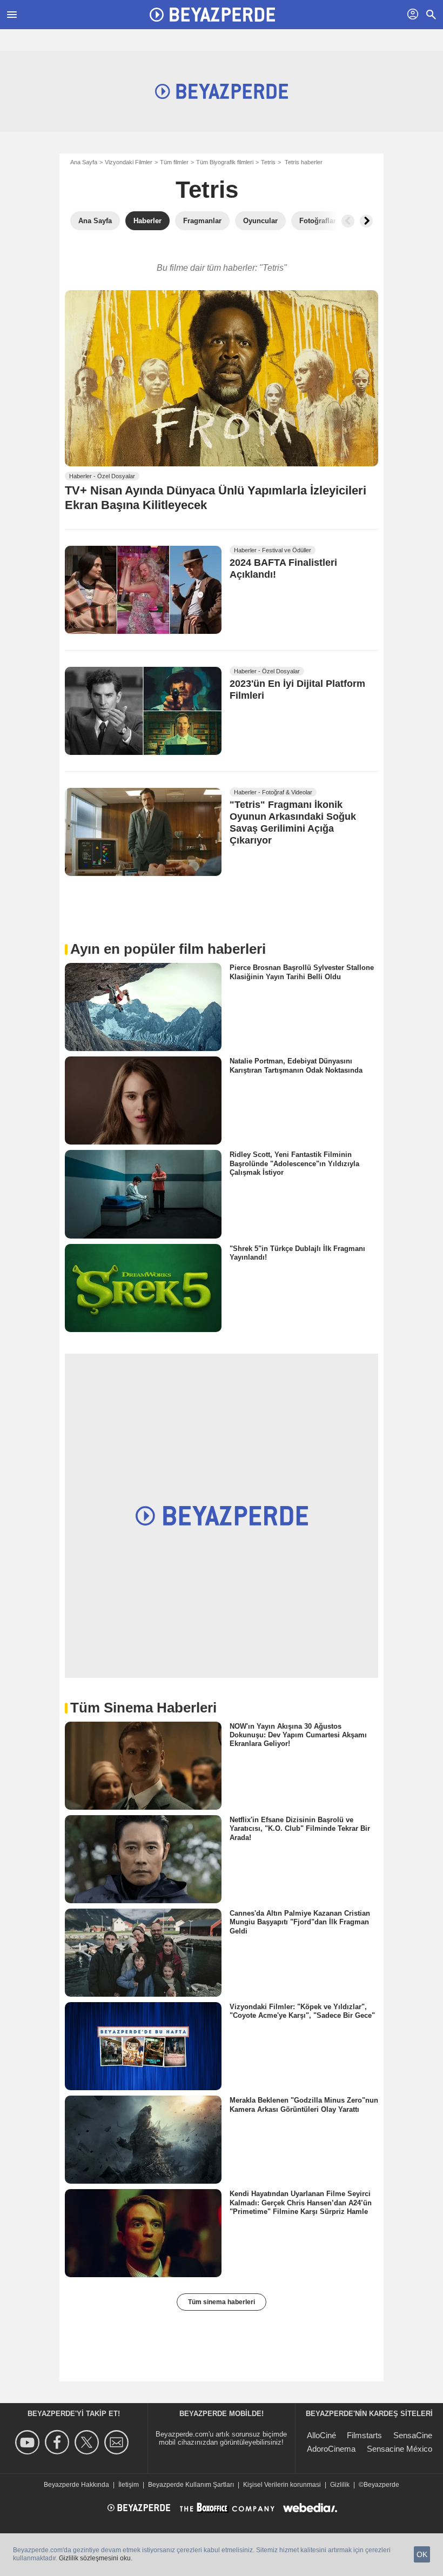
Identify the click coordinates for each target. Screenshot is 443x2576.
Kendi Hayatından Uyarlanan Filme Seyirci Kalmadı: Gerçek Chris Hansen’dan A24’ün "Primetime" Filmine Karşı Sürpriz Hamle (301, 2203)
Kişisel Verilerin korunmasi (282, 2485)
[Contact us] (118, 2442)
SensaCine (413, 2435)
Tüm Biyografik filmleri (225, 162)
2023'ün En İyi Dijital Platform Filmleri (297, 690)
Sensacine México (400, 2449)
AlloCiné (321, 2435)
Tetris (268, 162)
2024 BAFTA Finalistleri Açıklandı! (283, 568)
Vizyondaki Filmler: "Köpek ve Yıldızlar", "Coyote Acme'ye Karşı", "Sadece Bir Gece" (302, 2011)
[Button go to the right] (366, 221)
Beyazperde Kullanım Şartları (191, 2485)
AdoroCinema (331, 2449)
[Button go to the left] (348, 221)
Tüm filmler (174, 162)
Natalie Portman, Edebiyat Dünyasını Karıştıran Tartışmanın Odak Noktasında (296, 1065)
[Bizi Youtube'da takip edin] (29, 2442)
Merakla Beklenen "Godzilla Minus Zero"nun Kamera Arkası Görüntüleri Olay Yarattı (304, 2105)
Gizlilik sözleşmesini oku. (96, 2558)
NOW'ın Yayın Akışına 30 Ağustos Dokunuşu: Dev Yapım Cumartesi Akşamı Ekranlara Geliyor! (298, 1735)
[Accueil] (212, 15)
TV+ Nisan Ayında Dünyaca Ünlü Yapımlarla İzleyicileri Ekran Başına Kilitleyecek (216, 498)
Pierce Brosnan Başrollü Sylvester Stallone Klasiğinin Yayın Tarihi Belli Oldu (302, 972)
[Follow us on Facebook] (59, 2442)
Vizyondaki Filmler (129, 162)
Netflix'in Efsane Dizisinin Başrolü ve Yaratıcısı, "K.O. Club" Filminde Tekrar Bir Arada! (300, 1829)
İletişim (129, 2485)
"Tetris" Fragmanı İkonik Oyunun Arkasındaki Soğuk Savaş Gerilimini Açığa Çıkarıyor (293, 823)
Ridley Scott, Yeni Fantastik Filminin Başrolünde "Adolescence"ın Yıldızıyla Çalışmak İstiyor (294, 1163)
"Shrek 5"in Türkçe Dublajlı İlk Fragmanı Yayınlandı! (297, 1252)
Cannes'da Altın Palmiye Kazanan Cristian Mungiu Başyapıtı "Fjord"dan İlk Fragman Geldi (300, 1922)
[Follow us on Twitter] (88, 2442)
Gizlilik (340, 2485)
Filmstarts (364, 2435)
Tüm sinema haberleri (222, 2302)
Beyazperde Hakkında (76, 2485)
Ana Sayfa (84, 162)
